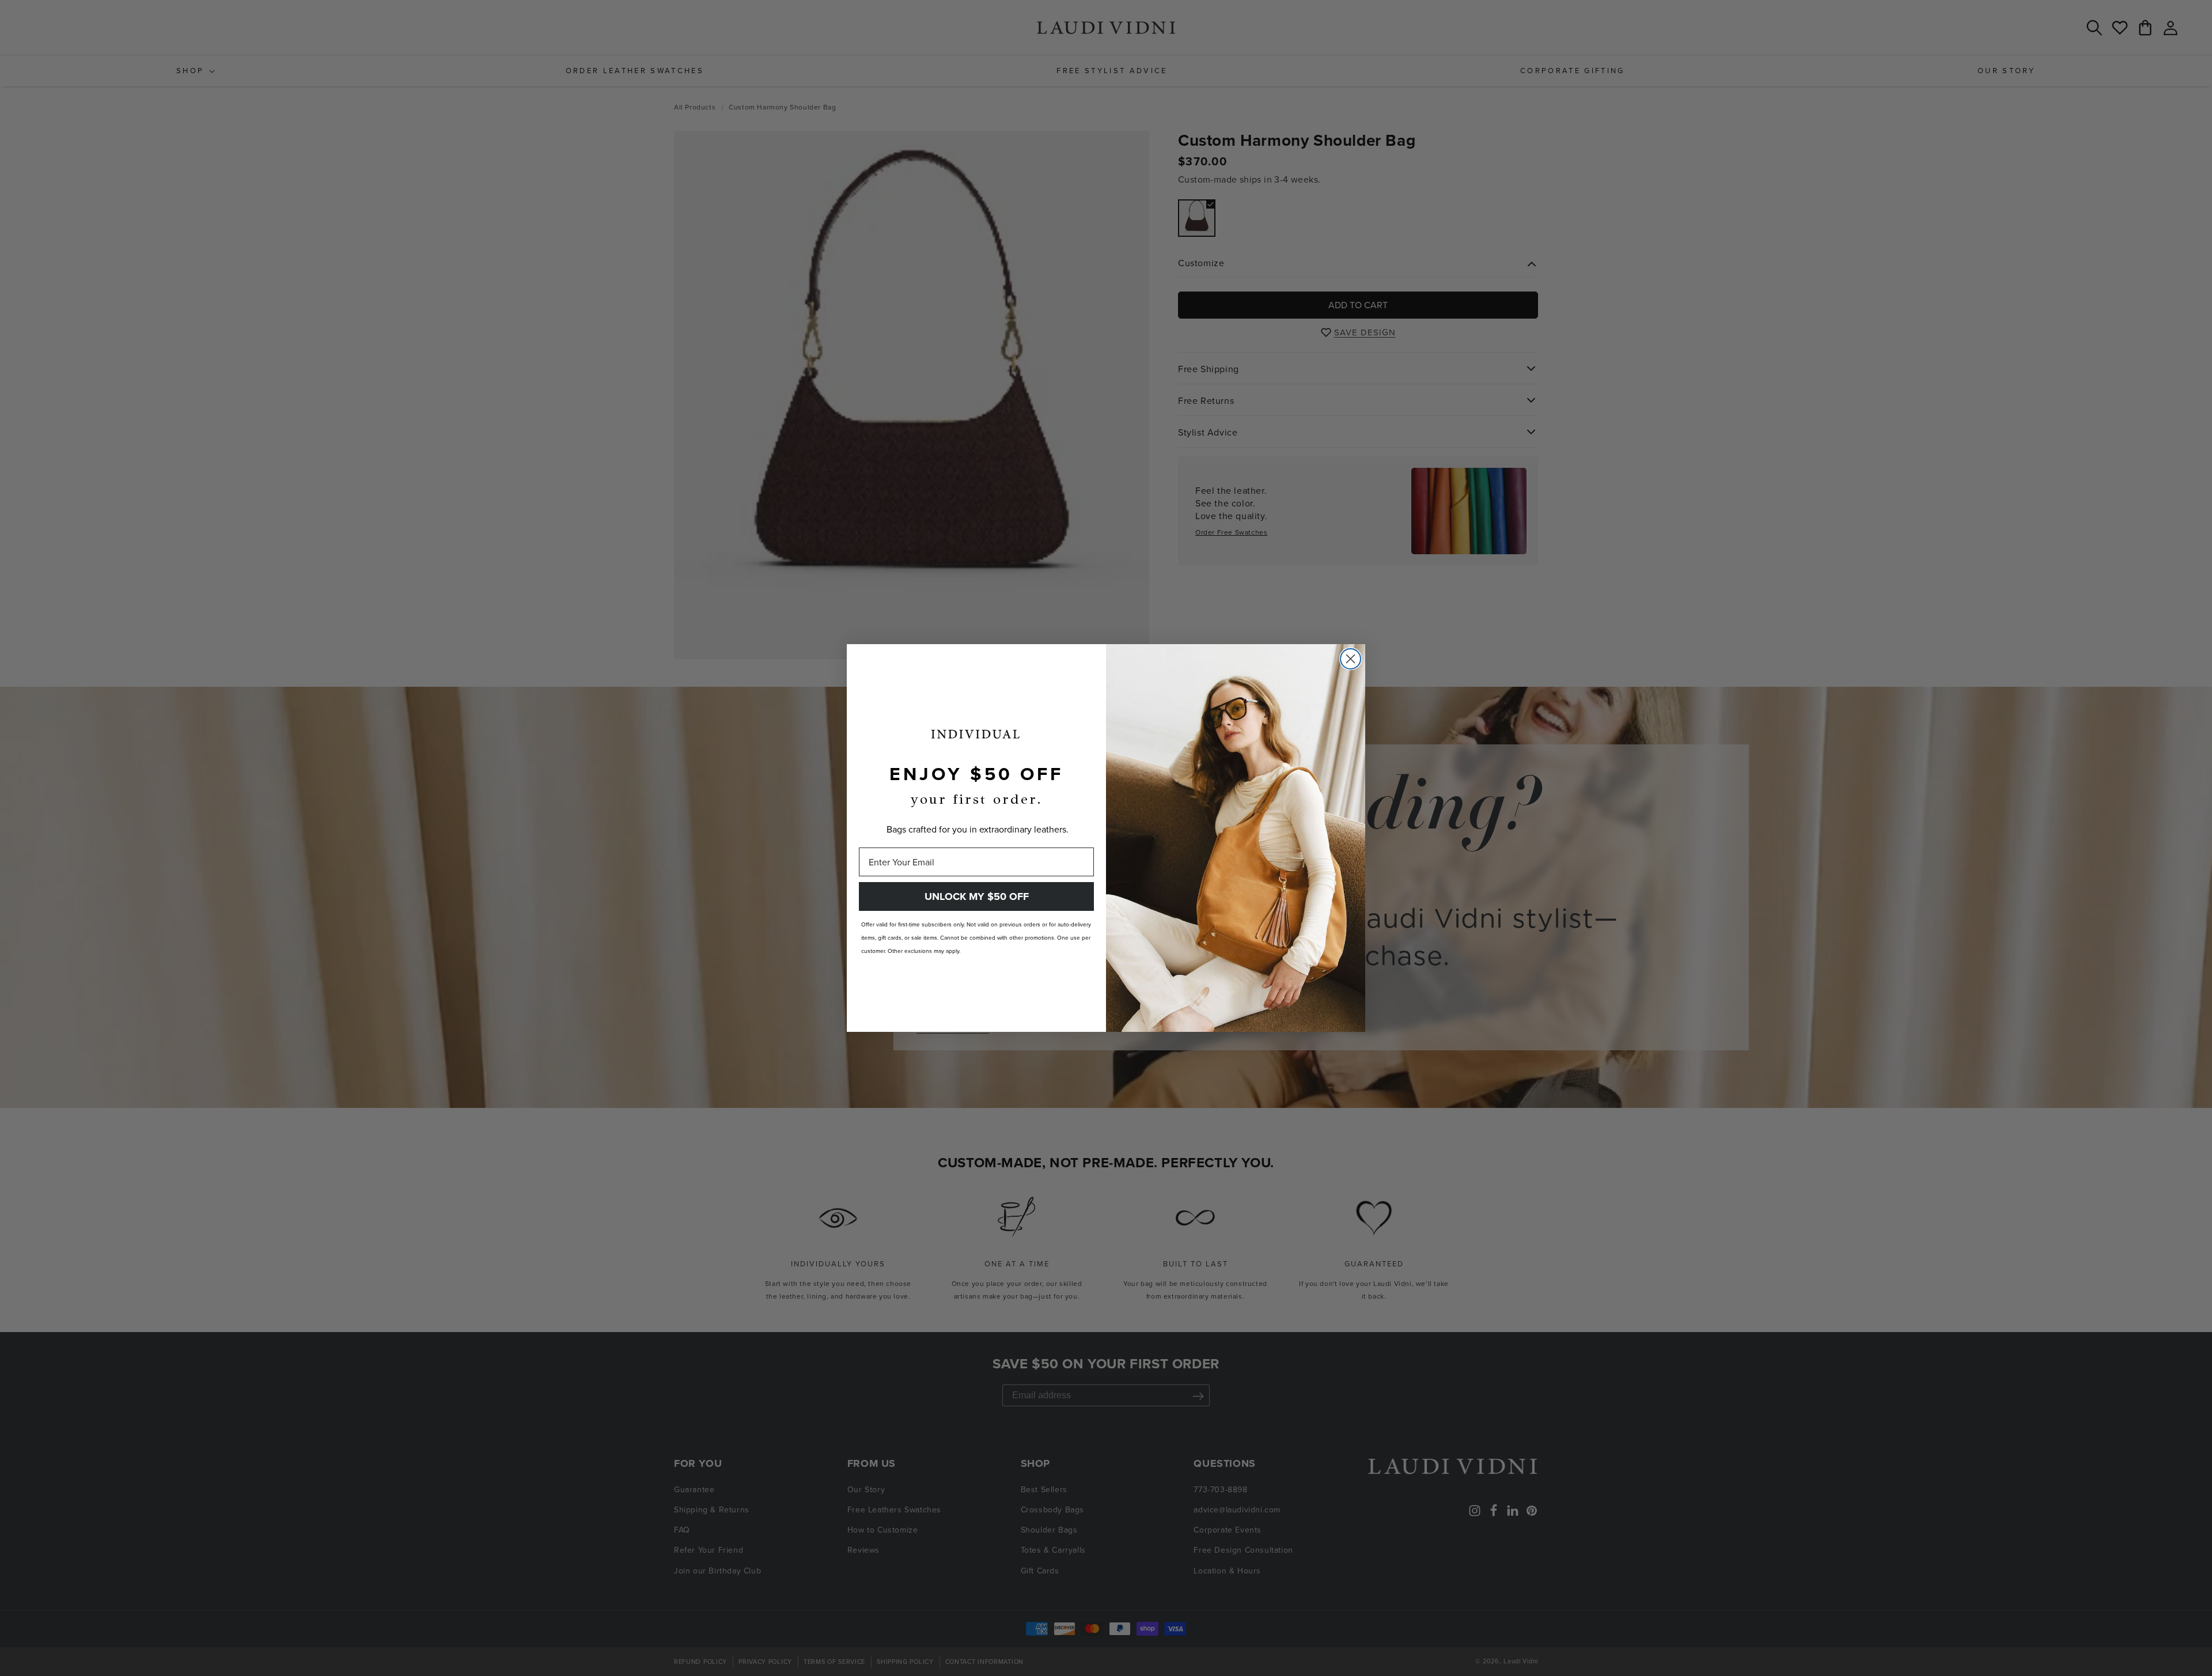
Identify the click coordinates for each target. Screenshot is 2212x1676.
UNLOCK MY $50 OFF (977, 896)
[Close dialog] (1351, 659)
